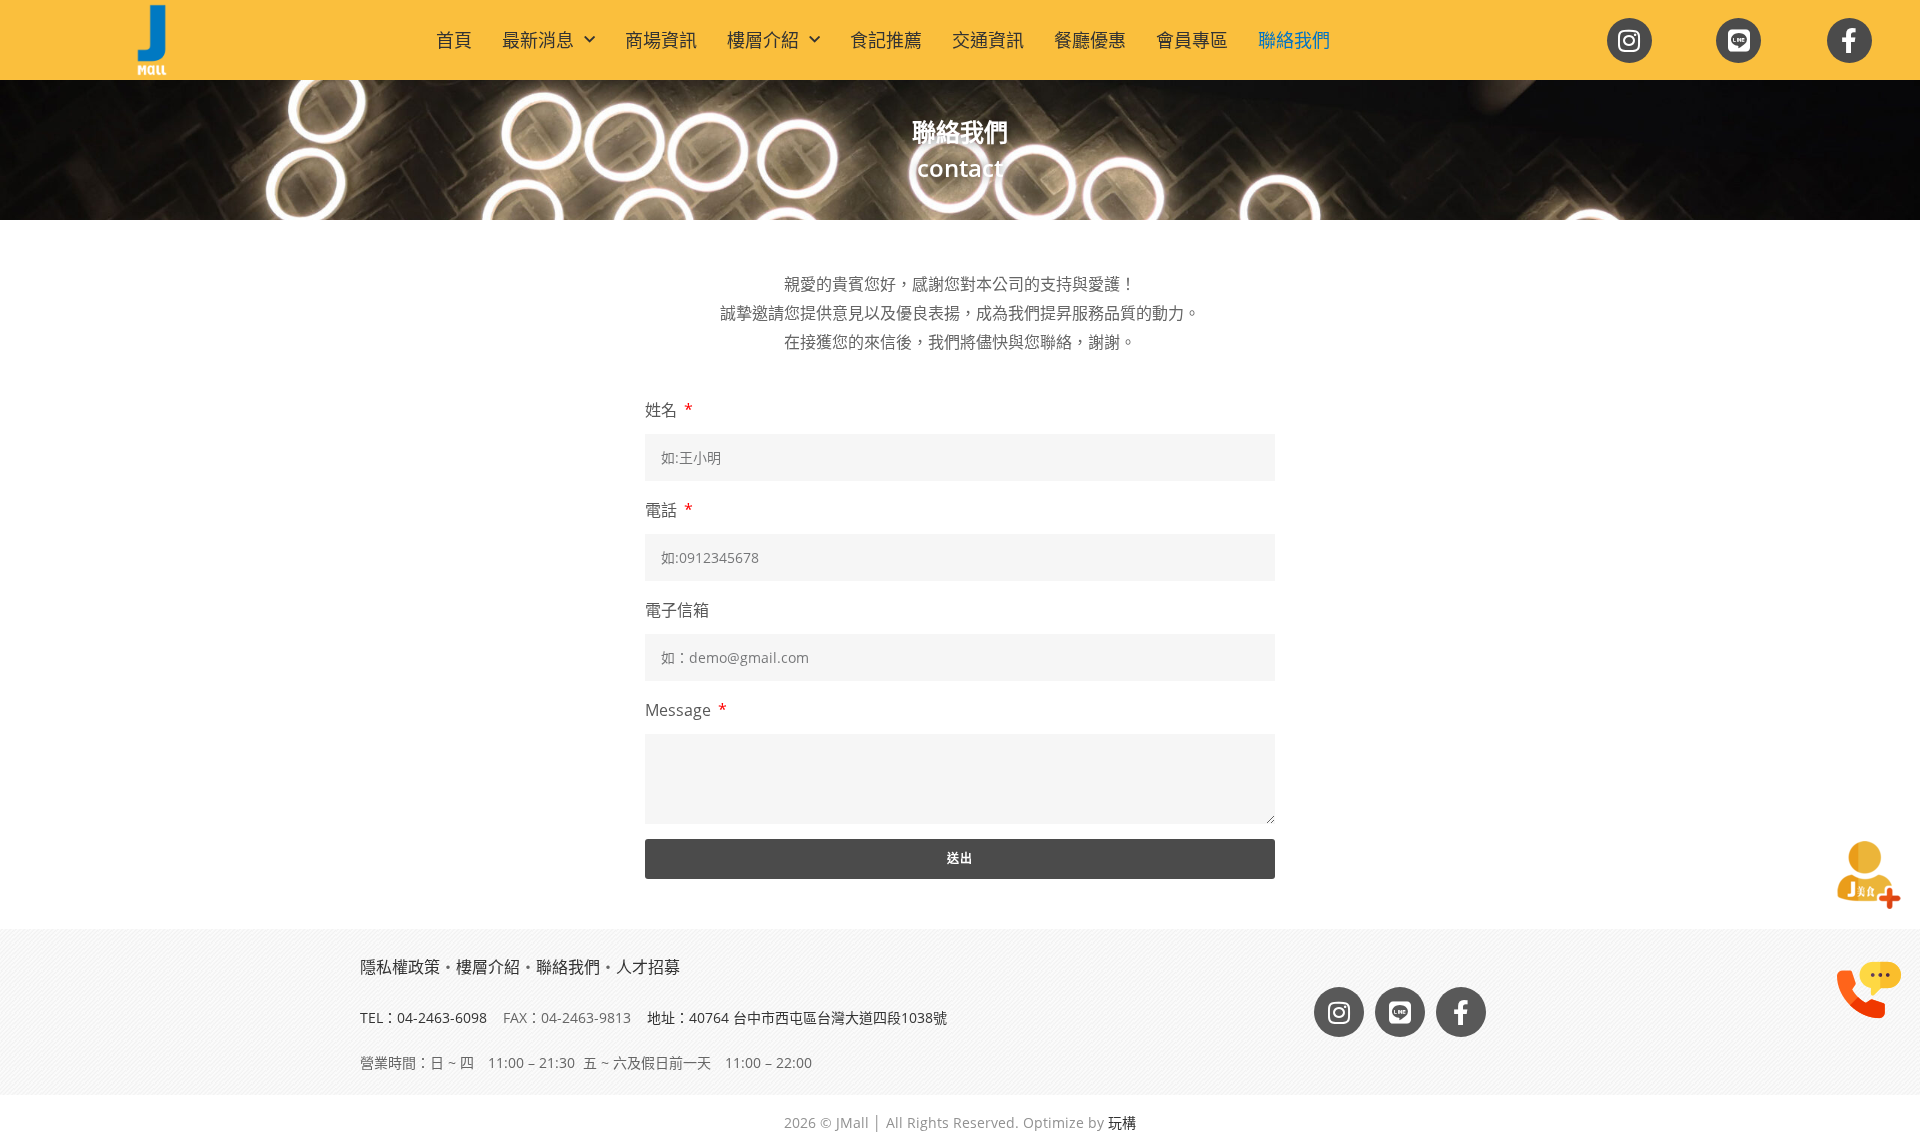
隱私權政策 (400, 967)
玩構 (1122, 1122)
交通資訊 (988, 40)
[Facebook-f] (1849, 40)
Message (680, 710)
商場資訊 (661, 40)
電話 (663, 510)
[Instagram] (1629, 40)
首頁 (454, 40)
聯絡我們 (1294, 40)
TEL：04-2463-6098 (423, 1017)
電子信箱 (677, 610)
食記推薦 (886, 40)
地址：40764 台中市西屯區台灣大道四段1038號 (797, 1017)
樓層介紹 (763, 40)
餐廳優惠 (1090, 40)
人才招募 (648, 967)
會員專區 (1192, 40)
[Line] (1738, 40)
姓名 (663, 410)
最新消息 (538, 40)
